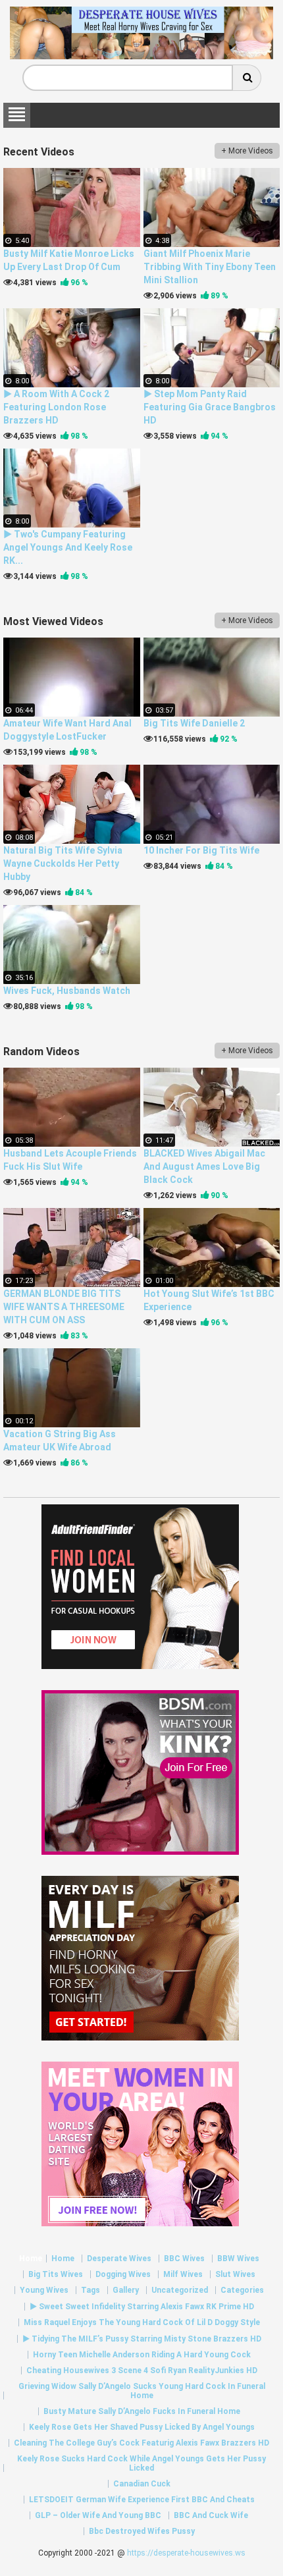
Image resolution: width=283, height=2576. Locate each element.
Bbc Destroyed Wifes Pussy (142, 2531)
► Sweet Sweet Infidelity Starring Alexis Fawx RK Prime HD (142, 2307)
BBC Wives (184, 2259)
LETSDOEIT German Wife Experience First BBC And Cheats (142, 2500)
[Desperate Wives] (141, 54)
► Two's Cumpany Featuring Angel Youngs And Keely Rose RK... (68, 547)
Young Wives (44, 2290)
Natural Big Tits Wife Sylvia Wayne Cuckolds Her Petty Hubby (63, 863)
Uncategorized (180, 2290)
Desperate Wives (119, 2259)
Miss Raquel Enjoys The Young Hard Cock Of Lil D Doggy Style (142, 2322)
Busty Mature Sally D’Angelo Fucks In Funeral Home (142, 2411)
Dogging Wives (123, 2274)
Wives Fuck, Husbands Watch (67, 991)
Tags (90, 2290)
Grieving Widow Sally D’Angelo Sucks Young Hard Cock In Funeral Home (142, 2391)
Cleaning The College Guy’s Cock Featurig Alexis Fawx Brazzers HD (141, 2443)
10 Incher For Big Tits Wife (201, 850)
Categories (242, 2290)
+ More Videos (247, 151)
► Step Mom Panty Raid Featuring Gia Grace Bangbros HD (210, 407)
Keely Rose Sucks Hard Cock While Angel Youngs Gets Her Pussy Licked (141, 2463)
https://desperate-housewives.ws (186, 2553)
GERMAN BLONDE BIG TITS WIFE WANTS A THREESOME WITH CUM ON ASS (64, 1307)
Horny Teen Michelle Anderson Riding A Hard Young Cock (142, 2355)
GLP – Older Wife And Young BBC (98, 2515)
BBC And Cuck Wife (211, 2515)
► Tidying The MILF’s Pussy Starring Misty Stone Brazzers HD (142, 2339)
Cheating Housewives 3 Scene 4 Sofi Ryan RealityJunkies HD (142, 2370)
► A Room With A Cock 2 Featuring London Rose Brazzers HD (56, 407)
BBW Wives (238, 2259)
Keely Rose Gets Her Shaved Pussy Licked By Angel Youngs (142, 2427)
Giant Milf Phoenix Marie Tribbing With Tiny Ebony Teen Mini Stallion (210, 267)
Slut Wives (235, 2274)
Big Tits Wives (56, 2274)
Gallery (126, 2290)
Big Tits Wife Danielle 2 (194, 723)
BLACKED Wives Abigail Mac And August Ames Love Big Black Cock (204, 1166)
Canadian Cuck (142, 2484)
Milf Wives (183, 2274)
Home (31, 2259)
